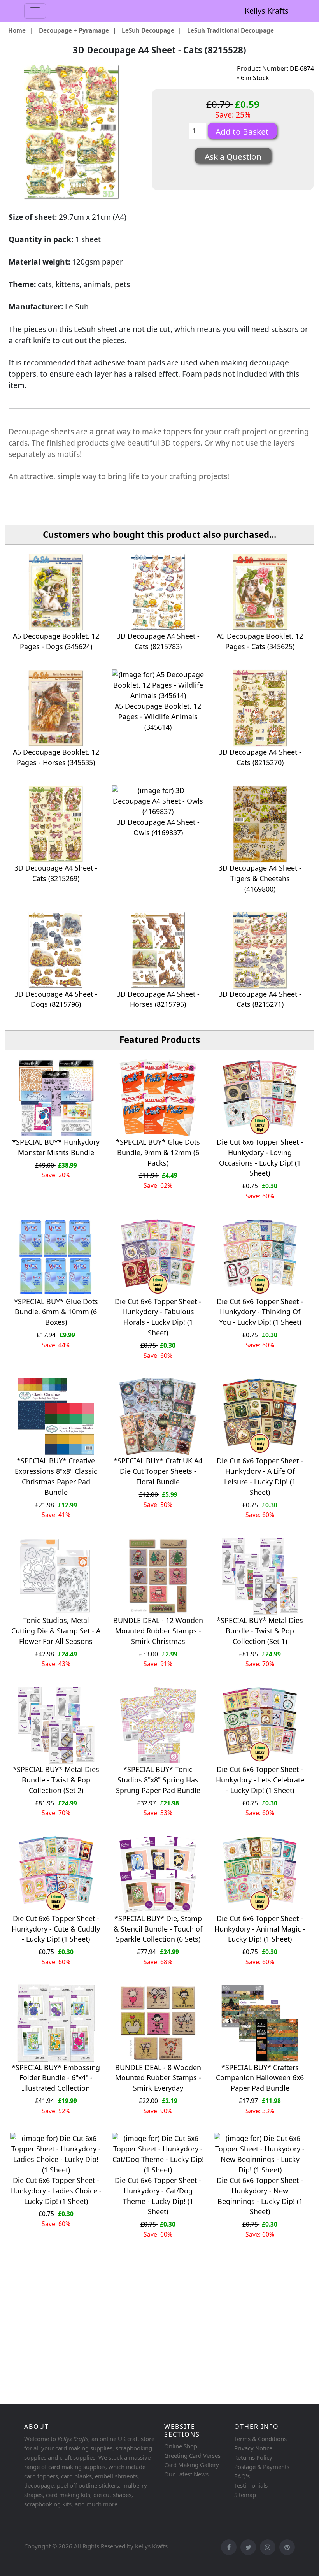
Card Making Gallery (192, 2465)
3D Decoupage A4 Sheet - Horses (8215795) (158, 999)
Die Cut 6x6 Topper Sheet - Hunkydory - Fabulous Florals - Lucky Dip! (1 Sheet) (158, 1317)
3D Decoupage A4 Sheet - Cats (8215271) (260, 999)
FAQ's (242, 2476)
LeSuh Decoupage (148, 30)
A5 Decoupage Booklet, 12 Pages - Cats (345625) (260, 641)
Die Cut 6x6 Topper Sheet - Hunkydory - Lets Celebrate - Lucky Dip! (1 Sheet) (260, 1780)
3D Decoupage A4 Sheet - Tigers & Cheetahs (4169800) (260, 878)
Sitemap (245, 2495)
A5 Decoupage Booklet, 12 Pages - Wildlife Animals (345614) (158, 716)
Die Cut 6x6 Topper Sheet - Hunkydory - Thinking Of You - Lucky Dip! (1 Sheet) (260, 1312)
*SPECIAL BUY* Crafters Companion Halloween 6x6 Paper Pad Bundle (260, 2078)
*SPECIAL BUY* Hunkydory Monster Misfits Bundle (56, 1147)
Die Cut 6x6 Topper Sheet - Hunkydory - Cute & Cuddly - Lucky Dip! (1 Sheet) (56, 1929)
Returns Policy (253, 2457)
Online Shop (181, 2446)
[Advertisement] (159, 2340)
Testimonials (251, 2485)
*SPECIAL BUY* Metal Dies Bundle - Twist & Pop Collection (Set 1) (260, 1631)
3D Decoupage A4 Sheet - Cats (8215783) (158, 641)
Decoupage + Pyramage (74, 30)
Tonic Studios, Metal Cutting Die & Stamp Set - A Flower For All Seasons (56, 1631)
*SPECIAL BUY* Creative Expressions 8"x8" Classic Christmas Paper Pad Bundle (56, 1476)
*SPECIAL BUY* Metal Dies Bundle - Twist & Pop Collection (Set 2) (56, 1780)
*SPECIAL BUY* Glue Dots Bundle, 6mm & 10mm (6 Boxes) (56, 1312)
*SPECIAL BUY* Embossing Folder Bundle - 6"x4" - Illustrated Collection (56, 2078)
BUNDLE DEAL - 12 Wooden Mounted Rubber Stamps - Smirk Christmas (158, 1631)
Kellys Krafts (267, 11)
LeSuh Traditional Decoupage (230, 30)
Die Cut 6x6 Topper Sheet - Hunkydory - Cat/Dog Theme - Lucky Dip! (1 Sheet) (158, 2196)
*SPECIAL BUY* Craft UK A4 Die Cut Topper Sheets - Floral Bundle (158, 1471)
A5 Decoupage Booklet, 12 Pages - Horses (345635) (56, 757)
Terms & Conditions (260, 2439)
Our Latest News (186, 2474)
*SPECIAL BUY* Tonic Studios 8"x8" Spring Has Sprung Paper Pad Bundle (158, 1780)
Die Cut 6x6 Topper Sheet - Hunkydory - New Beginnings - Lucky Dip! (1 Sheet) (260, 2196)
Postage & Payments (262, 2467)
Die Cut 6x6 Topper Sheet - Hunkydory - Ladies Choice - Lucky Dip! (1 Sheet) (56, 2191)
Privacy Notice (253, 2448)
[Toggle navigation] (35, 11)
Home (17, 30)
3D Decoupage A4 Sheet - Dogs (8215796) (56, 999)
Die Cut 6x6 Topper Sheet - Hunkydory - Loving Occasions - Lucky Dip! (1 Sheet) (260, 1158)
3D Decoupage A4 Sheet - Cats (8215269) (56, 873)
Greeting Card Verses (192, 2455)
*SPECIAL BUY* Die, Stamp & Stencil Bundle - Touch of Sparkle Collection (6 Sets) (158, 1929)
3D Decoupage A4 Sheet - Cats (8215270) (260, 757)
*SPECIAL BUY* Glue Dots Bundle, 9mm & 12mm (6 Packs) (158, 1152)
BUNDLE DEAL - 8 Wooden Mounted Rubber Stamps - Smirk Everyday (158, 2078)
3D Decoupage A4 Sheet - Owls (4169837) (158, 827)
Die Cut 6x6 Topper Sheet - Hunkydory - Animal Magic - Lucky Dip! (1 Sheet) (260, 1929)
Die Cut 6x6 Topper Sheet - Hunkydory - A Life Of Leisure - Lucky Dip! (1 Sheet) (260, 1476)
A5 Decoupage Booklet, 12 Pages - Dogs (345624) (56, 641)
